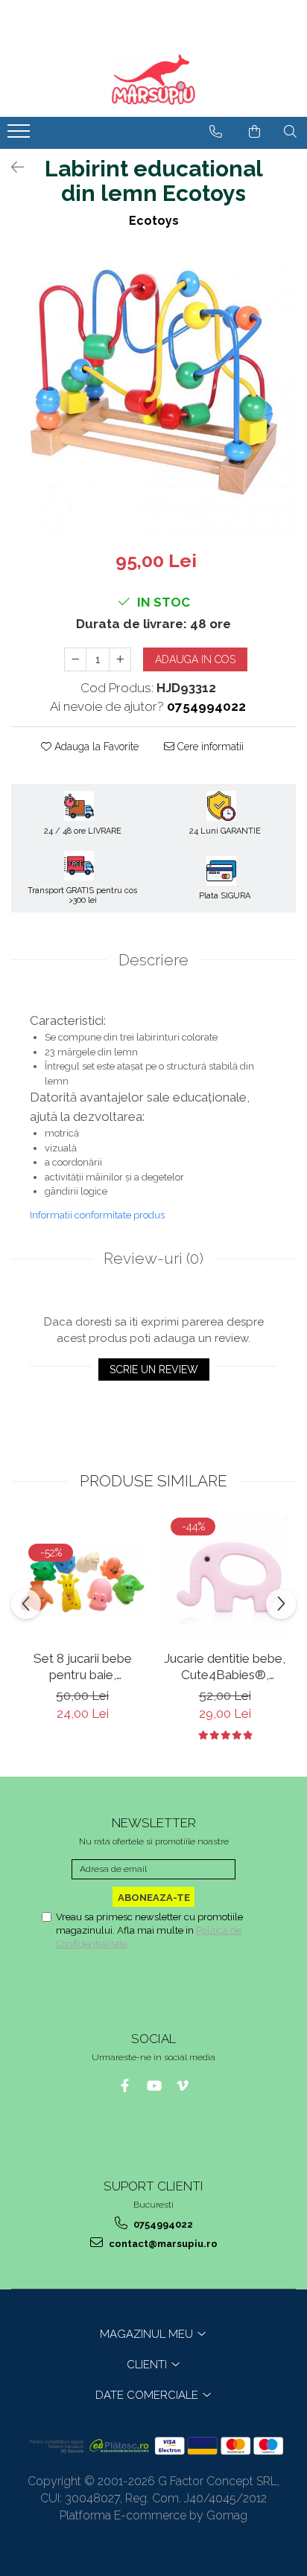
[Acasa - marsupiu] (153, 80)
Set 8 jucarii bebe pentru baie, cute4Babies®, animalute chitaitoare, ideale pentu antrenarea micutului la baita (82, 1667)
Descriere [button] (153, 960)
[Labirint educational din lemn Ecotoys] (153, 391)
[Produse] (20, 135)
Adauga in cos (195, 659)
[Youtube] (154, 2086)
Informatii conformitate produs (97, 1215)
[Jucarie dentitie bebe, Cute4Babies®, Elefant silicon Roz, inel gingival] (225, 1579)
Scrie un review (154, 1370)
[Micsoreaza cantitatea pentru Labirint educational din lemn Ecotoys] (75, 659)
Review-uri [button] (153, 1258)
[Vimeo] (183, 2086)
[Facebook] (125, 2086)
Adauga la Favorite (95, 747)
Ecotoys (154, 221)
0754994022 (162, 2224)
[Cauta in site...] (290, 132)
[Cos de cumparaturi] (254, 132)
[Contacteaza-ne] (216, 132)
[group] (153, 391)
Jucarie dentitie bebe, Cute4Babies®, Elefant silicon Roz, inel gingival (225, 1667)
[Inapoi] (11, 167)
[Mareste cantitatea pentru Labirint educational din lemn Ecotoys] (120, 659)
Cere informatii (209, 747)
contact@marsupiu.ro (162, 2244)
